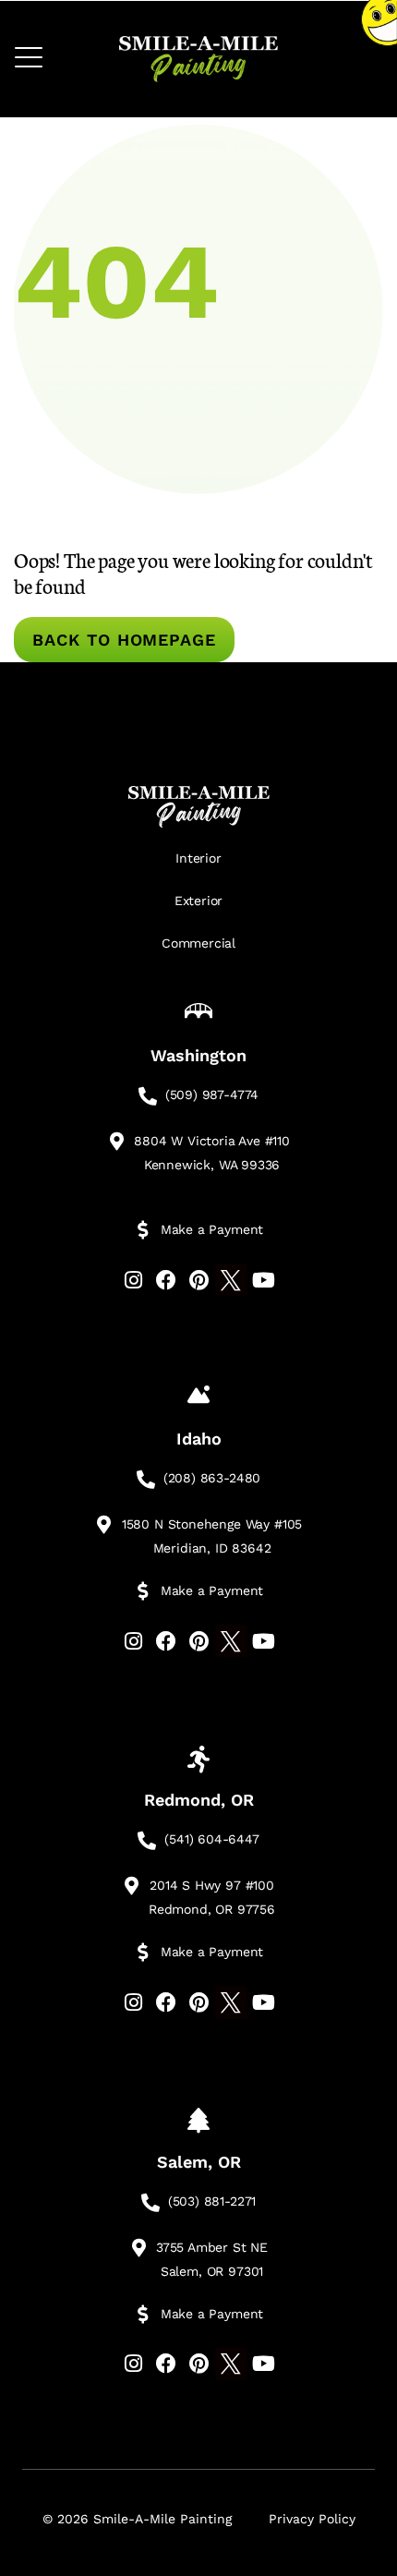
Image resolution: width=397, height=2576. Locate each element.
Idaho (199, 1439)
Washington (198, 1055)
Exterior (199, 901)
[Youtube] (264, 1280)
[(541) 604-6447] (147, 1841)
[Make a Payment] (143, 1230)
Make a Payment (212, 1229)
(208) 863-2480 (212, 1478)
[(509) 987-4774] (148, 1096)
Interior (198, 858)
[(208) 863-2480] (146, 1480)
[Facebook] (166, 1280)
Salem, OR (199, 2162)
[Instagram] (133, 1280)
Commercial (198, 943)
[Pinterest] (198, 1280)
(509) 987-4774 (212, 1094)
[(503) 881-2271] (150, 2203)
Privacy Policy (312, 2519)
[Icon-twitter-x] (231, 1280)
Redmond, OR (199, 1800)
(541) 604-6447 (211, 1839)
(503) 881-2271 (212, 2201)
